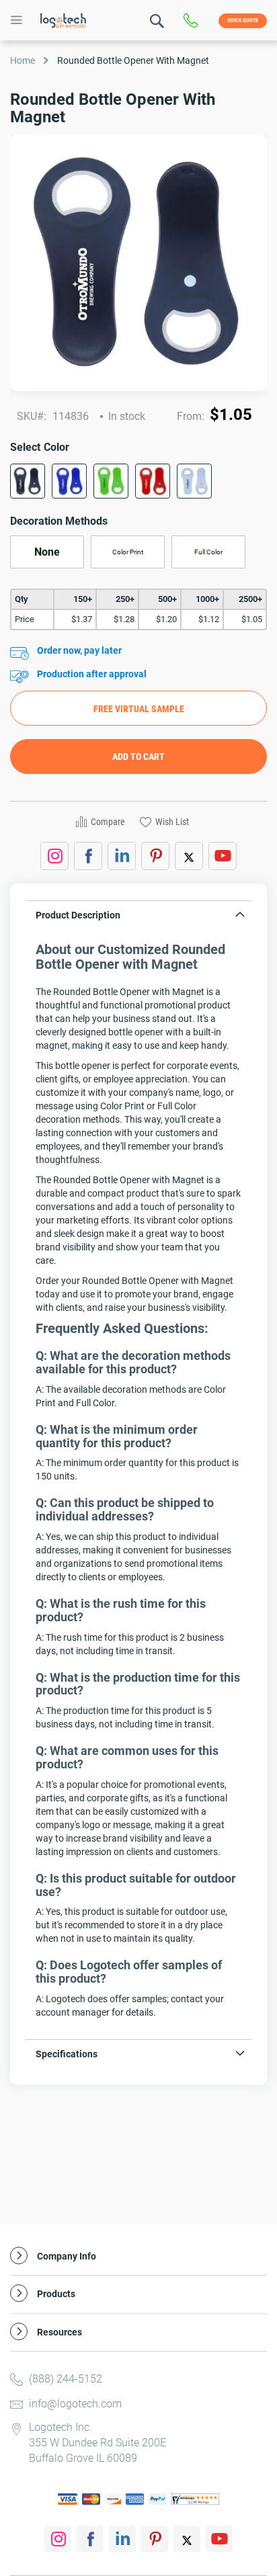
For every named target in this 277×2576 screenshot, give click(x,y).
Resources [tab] (60, 2332)
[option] (28, 481)
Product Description (78, 915)
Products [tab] (56, 2294)
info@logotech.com (75, 2404)
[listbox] (138, 485)
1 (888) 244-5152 (194, 21)
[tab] (138, 918)
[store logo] (63, 20)
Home (23, 60)
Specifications (67, 2054)
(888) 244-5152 (66, 2379)
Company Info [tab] (67, 2257)
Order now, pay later (79, 650)
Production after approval (92, 674)
